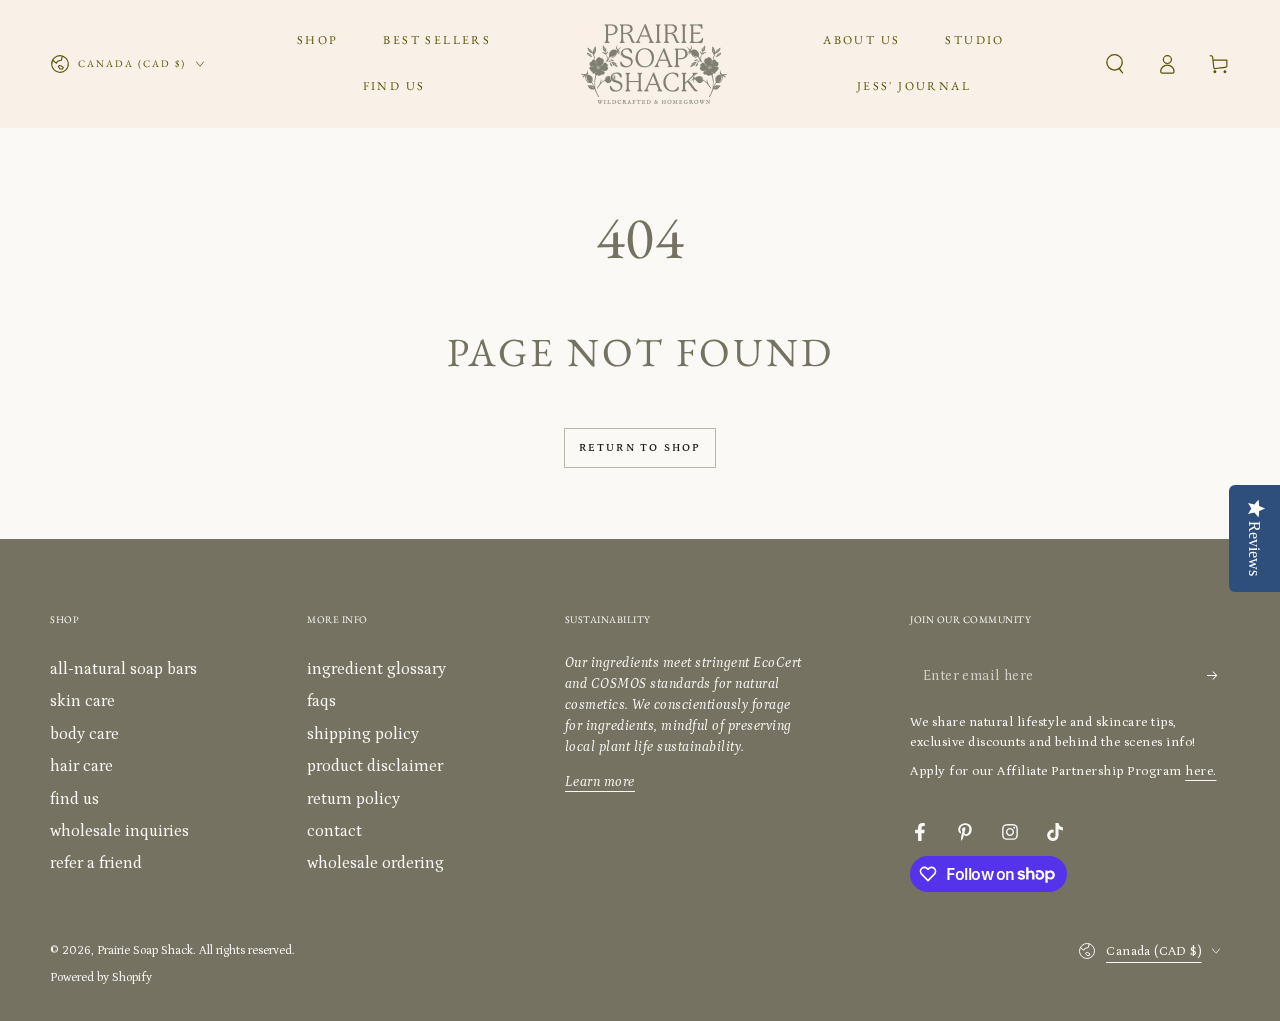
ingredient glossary (376, 669)
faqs (321, 701)
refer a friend (96, 863)
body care (84, 734)
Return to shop (640, 448)
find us (74, 799)
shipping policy (363, 734)
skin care (82, 701)
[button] (1115, 64)
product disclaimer (375, 766)
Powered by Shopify (101, 977)
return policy (353, 799)
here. (1201, 771)
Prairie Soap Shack (145, 950)
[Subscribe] (1218, 675)
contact (334, 831)
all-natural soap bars (123, 669)
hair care (81, 766)
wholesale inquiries (119, 831)
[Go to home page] (654, 64)
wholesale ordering (375, 863)
